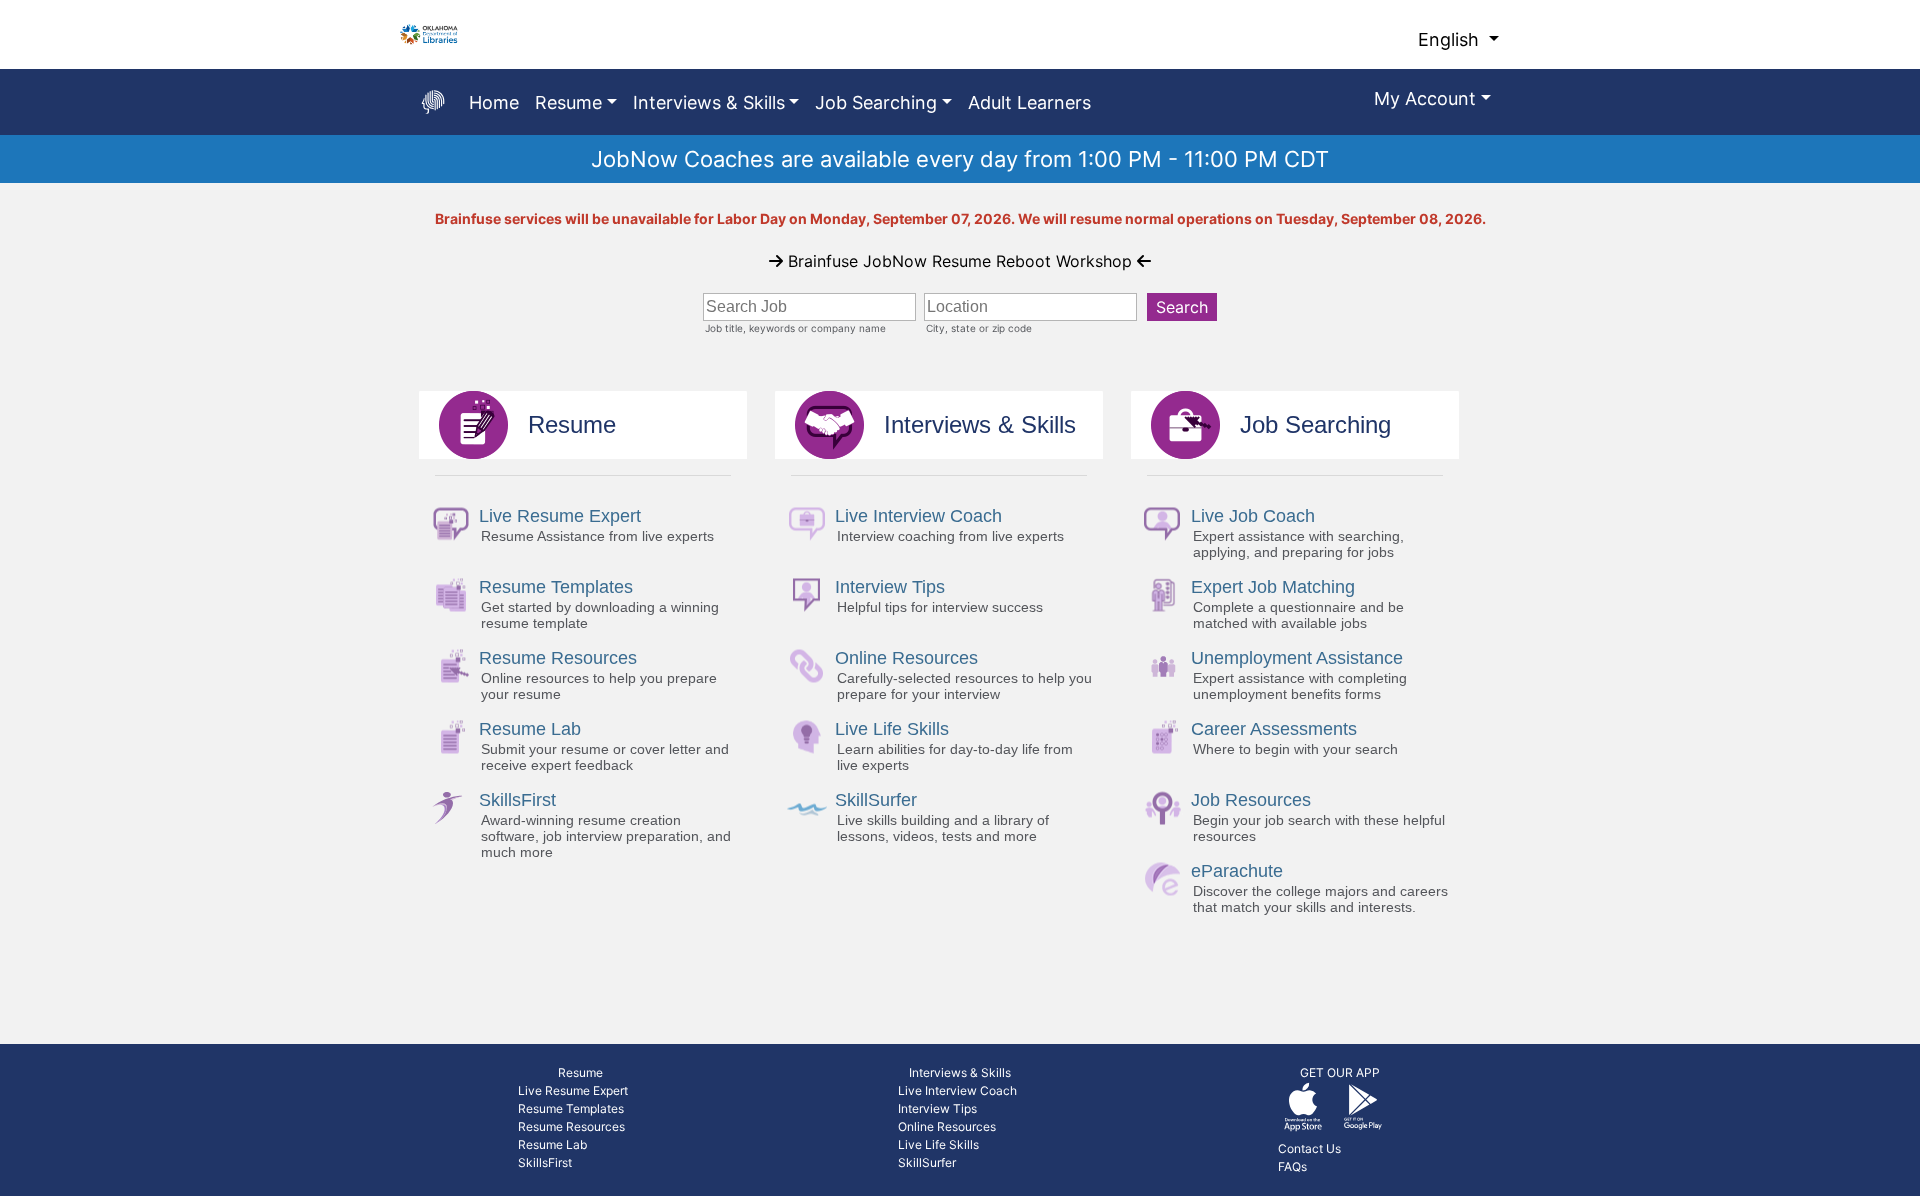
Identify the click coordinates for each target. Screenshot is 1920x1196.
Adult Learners (1029, 102)
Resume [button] (568, 102)
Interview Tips (937, 1108)
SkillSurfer (927, 1162)
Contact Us (1309, 1148)
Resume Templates (571, 1108)
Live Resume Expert (573, 1090)
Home (494, 102)
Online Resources (947, 1126)
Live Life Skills (938, 1144)
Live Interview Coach (957, 1090)
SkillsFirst (545, 1162)
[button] (1432, 102)
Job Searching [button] (876, 102)
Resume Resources (571, 1126)
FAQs (1292, 1166)
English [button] (1451, 39)
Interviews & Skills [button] (709, 102)
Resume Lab (552, 1144)
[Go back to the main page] (433, 102)
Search (1182, 307)
